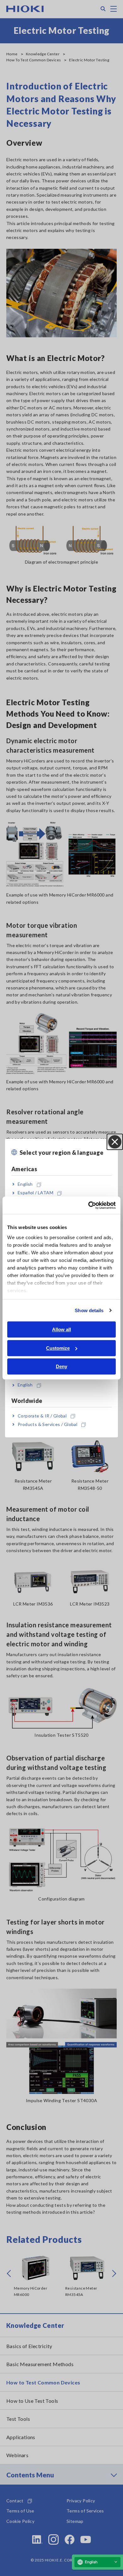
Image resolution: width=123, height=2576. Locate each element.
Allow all (61, 1329)
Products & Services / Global (47, 1424)
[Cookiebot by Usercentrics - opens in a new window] (88, 1205)
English (25, 1184)
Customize (58, 1348)
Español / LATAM (35, 1193)
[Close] (115, 1142)
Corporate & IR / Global (42, 1416)
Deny (61, 1366)
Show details (89, 1310)
